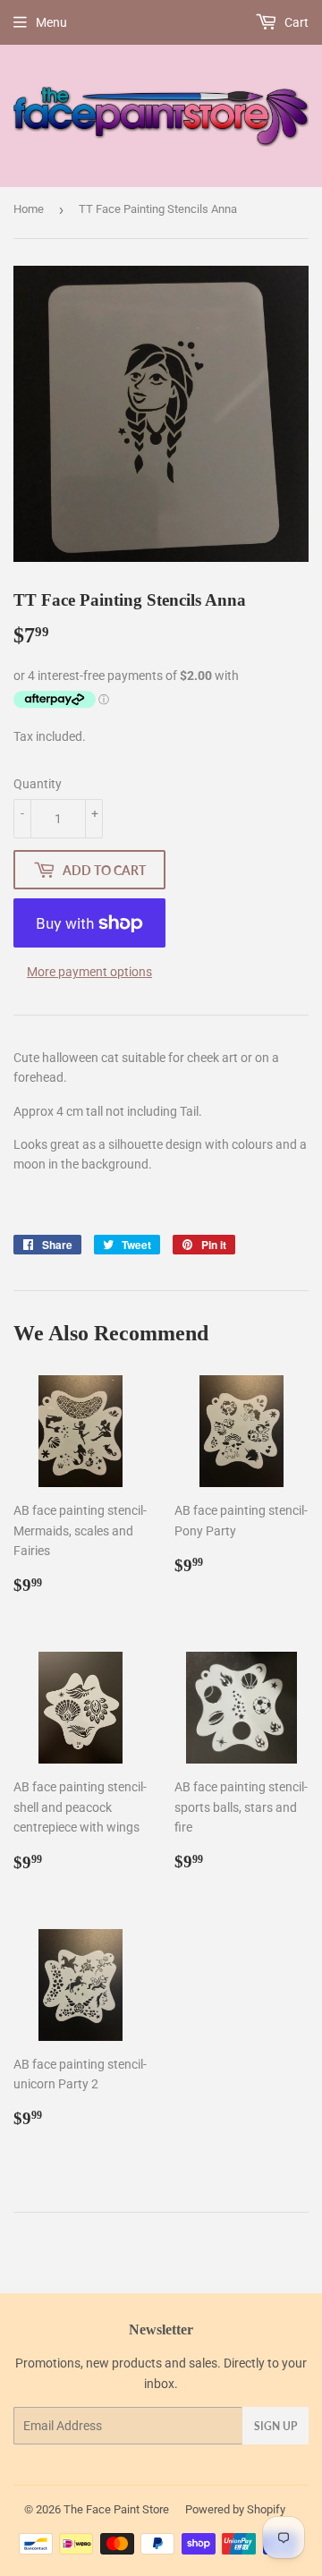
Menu (51, 22)
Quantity (38, 784)
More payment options (89, 972)
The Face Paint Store (116, 2509)
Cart (295, 22)
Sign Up (275, 2426)
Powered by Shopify (235, 2509)
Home (29, 209)
